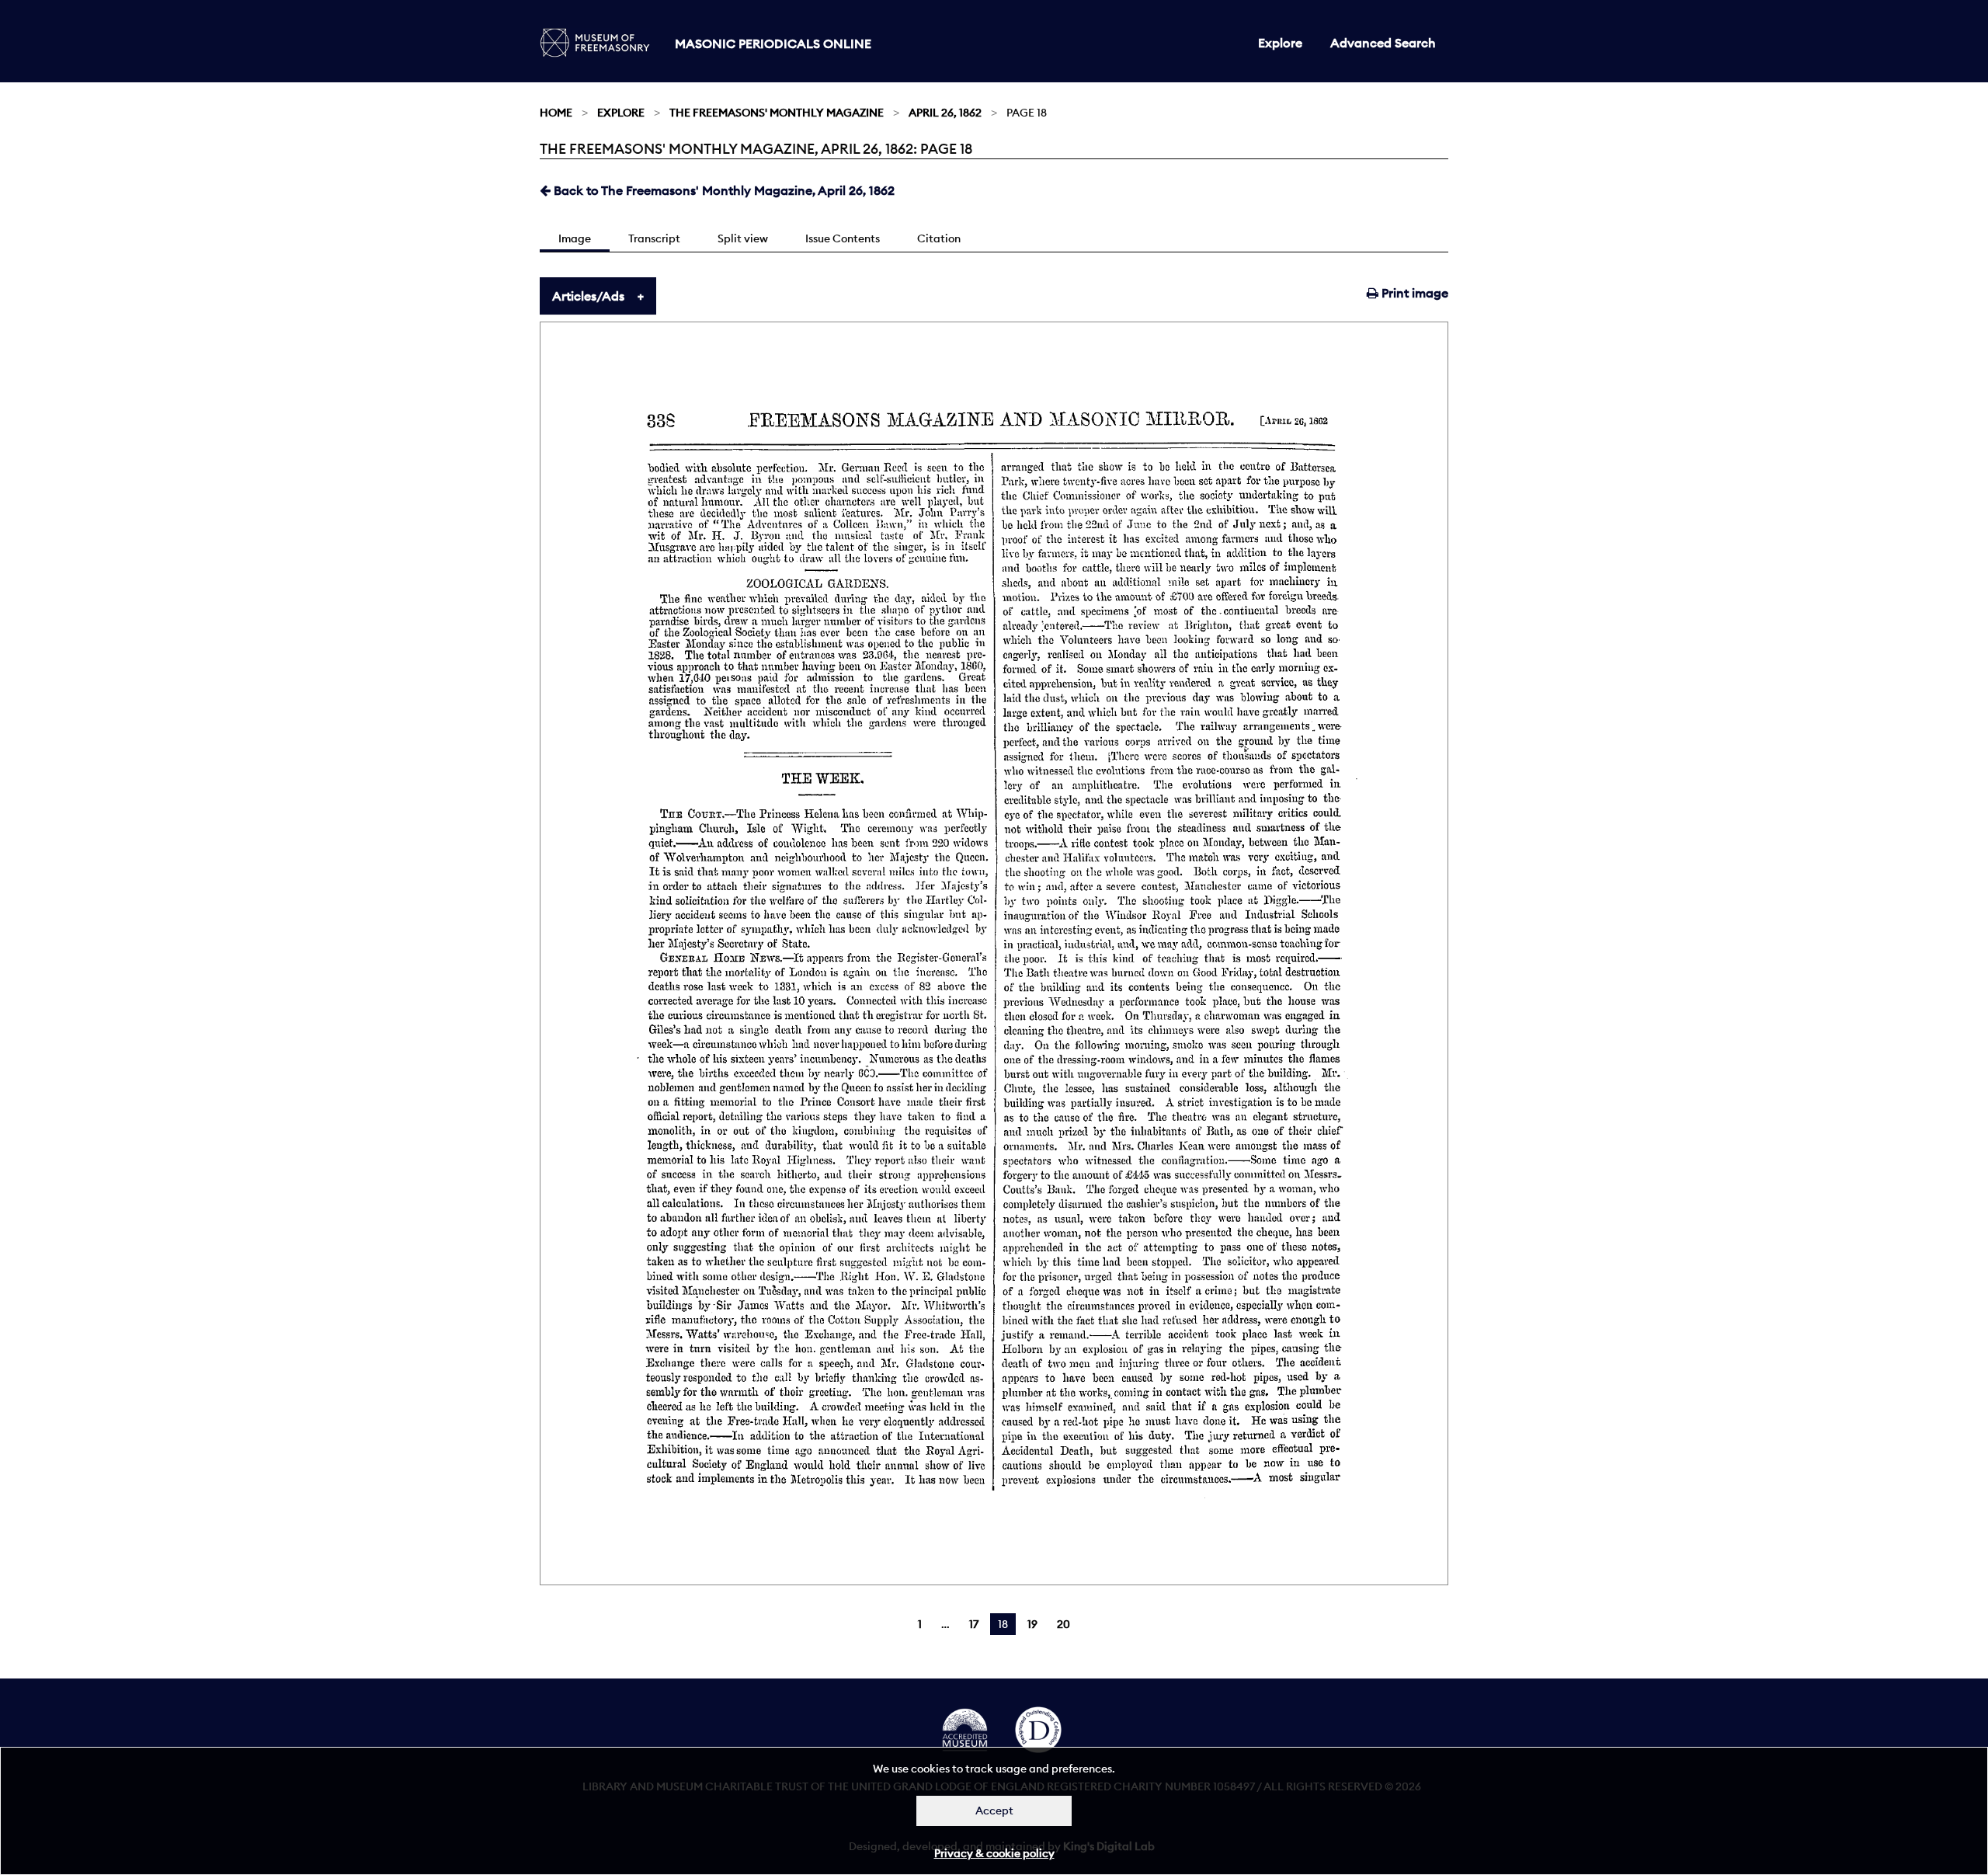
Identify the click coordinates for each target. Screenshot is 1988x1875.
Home (556, 113)
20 (1064, 1624)
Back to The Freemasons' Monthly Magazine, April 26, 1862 (723, 190)
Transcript (654, 238)
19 (1032, 1624)
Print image (1413, 293)
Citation (939, 238)
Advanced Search (1383, 43)
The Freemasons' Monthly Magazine (777, 113)
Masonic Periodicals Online (773, 43)
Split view (743, 238)
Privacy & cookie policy (994, 1853)
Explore (1280, 43)
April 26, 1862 (945, 113)
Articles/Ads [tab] (588, 296)
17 (974, 1624)
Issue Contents (843, 238)
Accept (994, 1811)
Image (575, 238)
